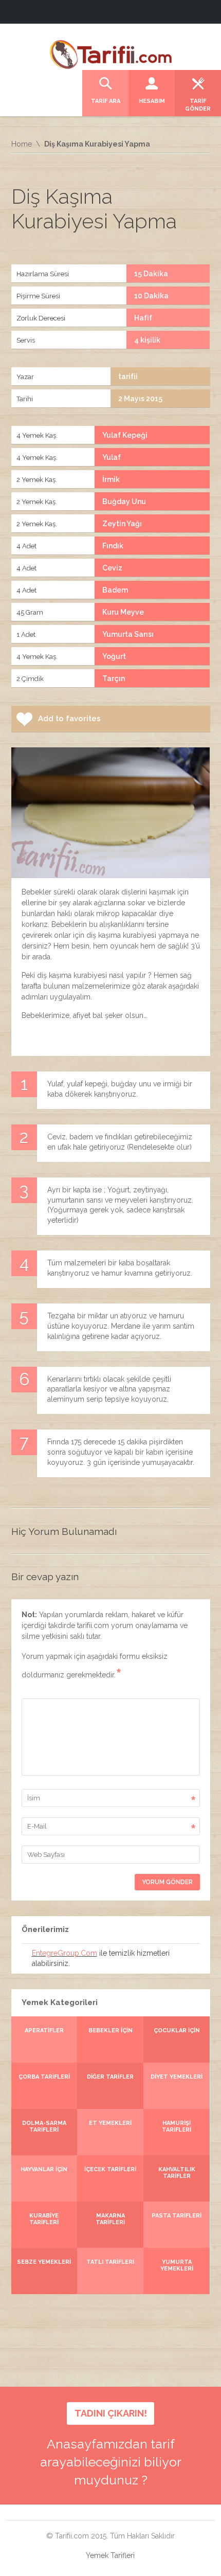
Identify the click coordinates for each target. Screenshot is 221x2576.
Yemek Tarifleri (110, 2555)
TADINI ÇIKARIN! (111, 2413)
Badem (115, 590)
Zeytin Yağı (122, 524)
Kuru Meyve (123, 612)
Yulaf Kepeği (125, 435)
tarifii (128, 377)
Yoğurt (114, 656)
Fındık (113, 546)
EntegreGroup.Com (65, 1953)
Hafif (143, 318)
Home (22, 144)
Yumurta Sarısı (128, 634)
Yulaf (112, 457)
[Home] (110, 53)
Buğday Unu (124, 502)
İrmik (111, 479)
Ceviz (112, 568)
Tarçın (114, 678)
